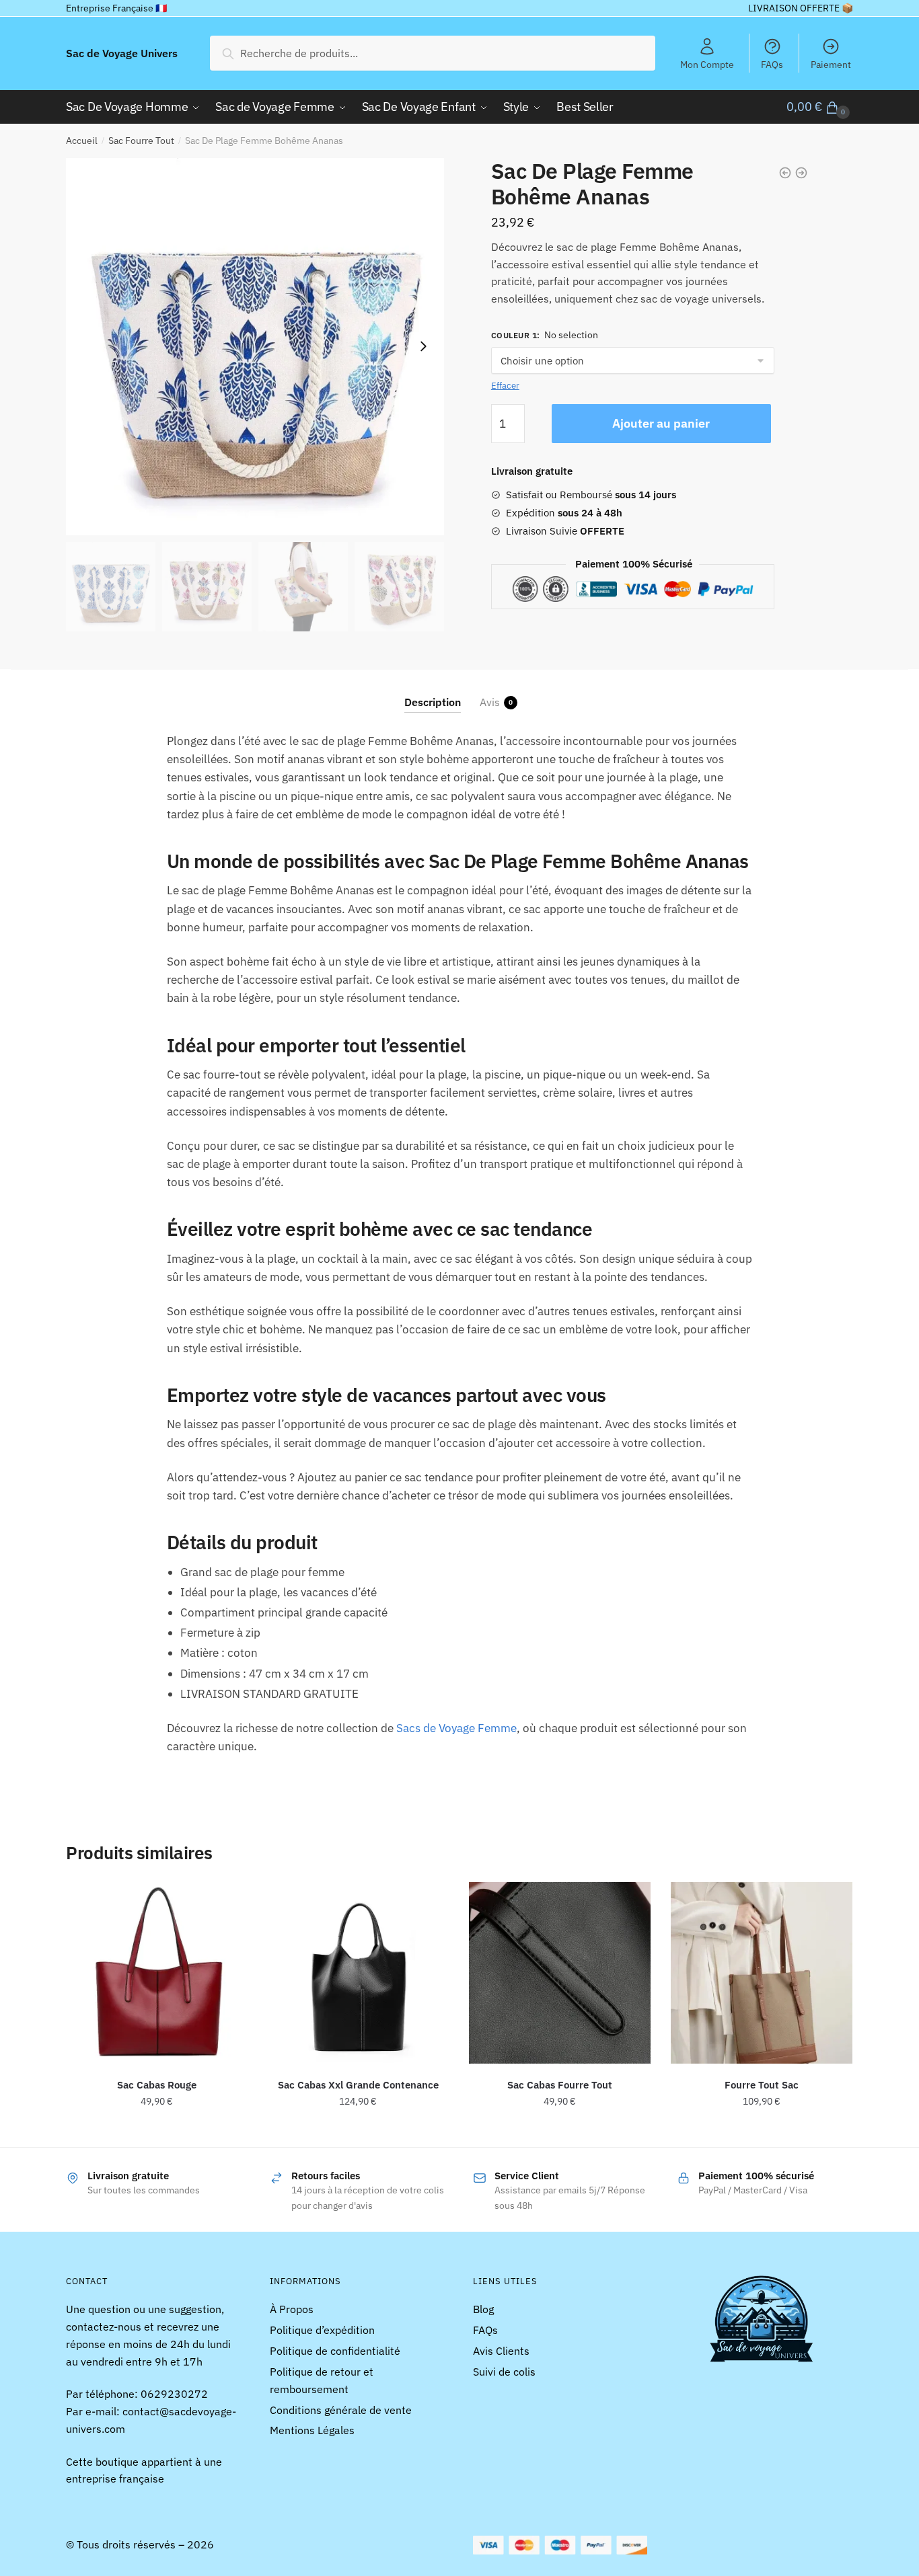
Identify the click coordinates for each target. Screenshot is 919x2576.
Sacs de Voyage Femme (456, 1728)
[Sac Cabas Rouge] (157, 1973)
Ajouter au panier (661, 423)
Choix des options (358, 2132)
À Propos (292, 2309)
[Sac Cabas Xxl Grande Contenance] (359, 1973)
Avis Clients (501, 2351)
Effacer (505, 386)
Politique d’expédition (322, 2330)
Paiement (831, 65)
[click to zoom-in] (255, 347)
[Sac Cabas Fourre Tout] (560, 1973)
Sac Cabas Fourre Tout (560, 2085)
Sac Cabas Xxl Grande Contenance (358, 2085)
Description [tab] (433, 702)
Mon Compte (707, 65)
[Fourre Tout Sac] (762, 1973)
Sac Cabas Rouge (157, 2085)
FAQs (772, 65)
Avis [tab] (490, 702)
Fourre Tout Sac (762, 2085)
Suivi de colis (504, 2372)
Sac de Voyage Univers (122, 53)
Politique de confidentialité (335, 2351)
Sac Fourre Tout (141, 141)
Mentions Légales (312, 2430)
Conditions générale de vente (341, 2410)
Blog (483, 2309)
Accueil (82, 141)
